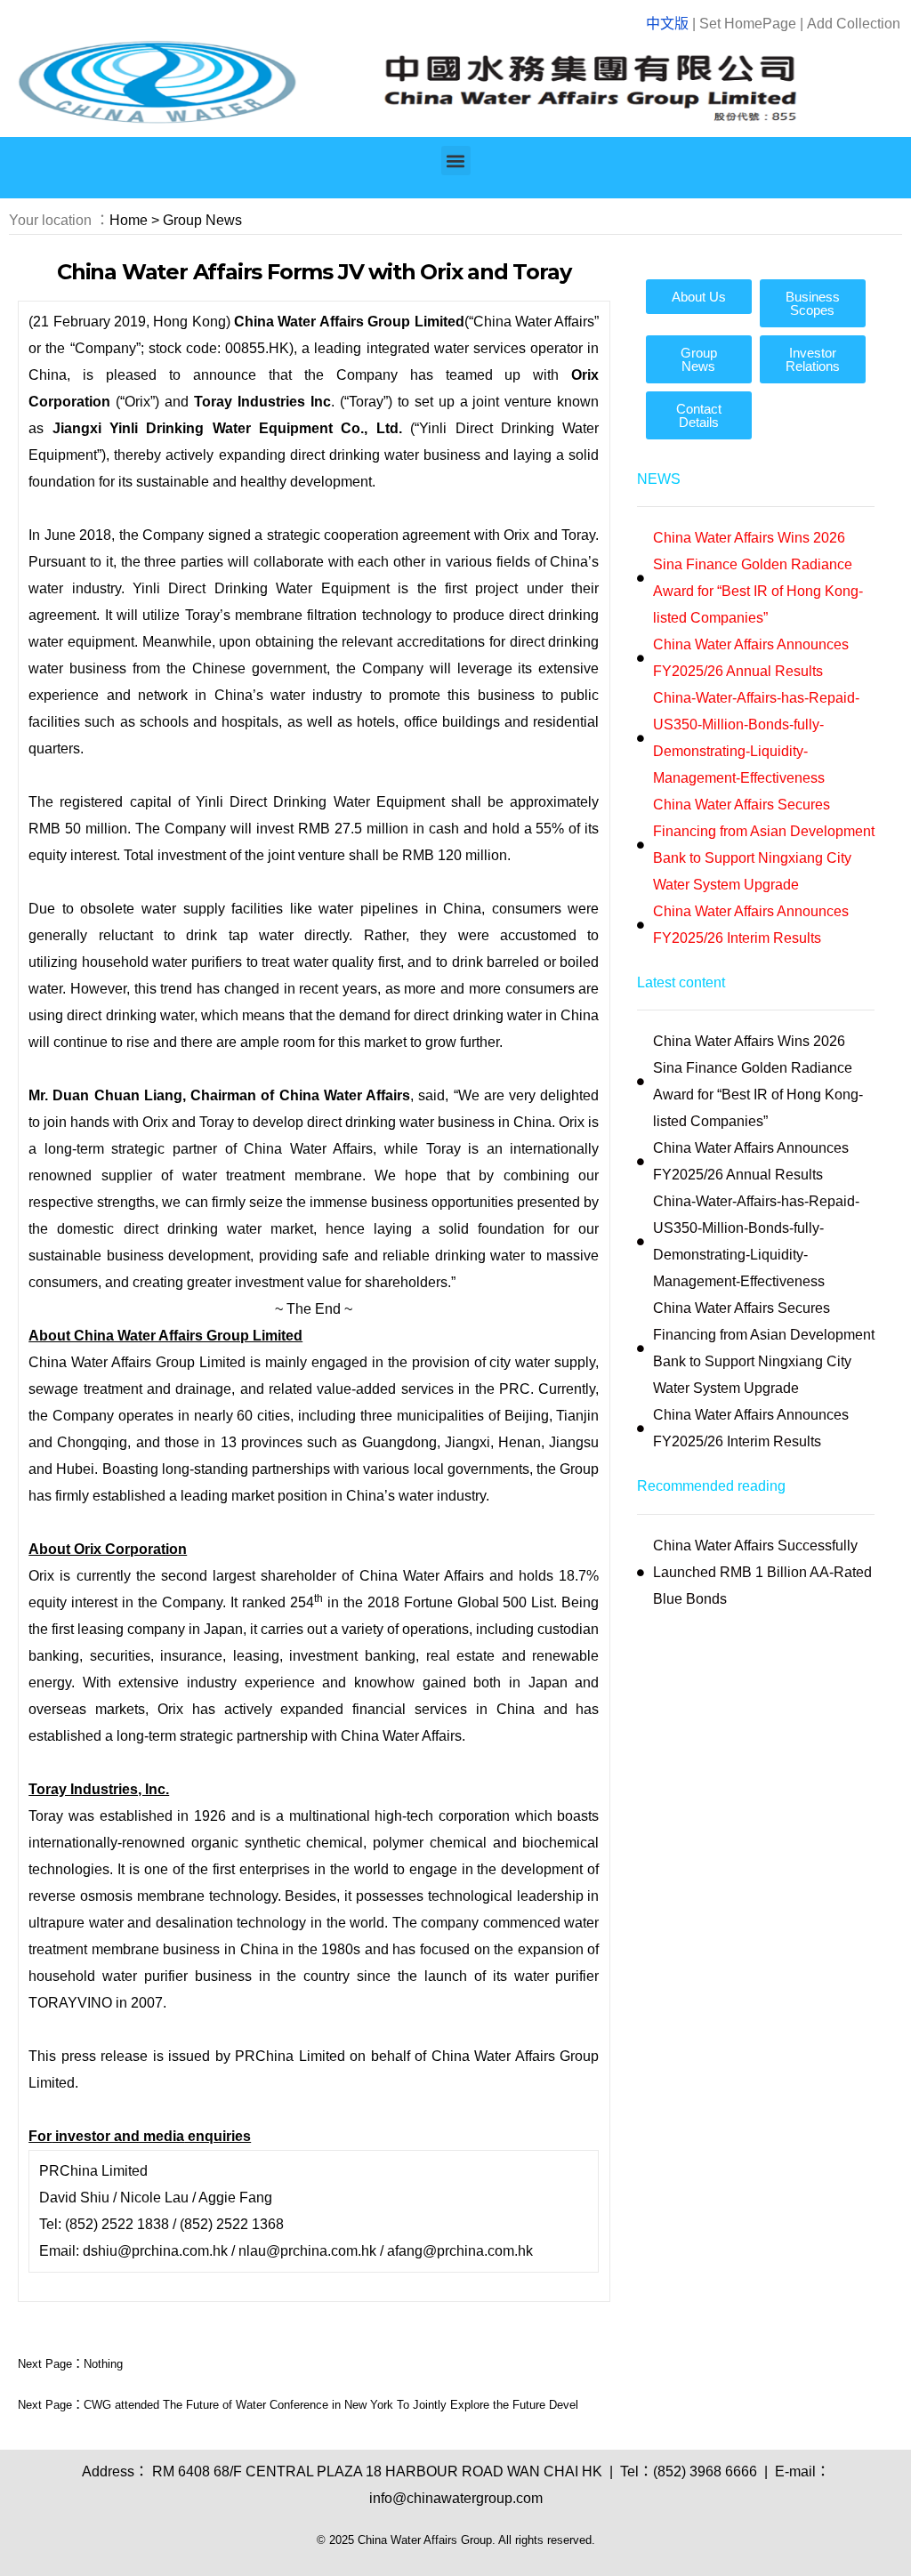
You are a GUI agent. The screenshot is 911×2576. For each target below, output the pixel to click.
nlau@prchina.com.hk (307, 2251)
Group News (202, 220)
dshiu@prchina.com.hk (155, 2251)
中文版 (667, 24)
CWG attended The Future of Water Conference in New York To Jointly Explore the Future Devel (331, 2405)
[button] (456, 161)
